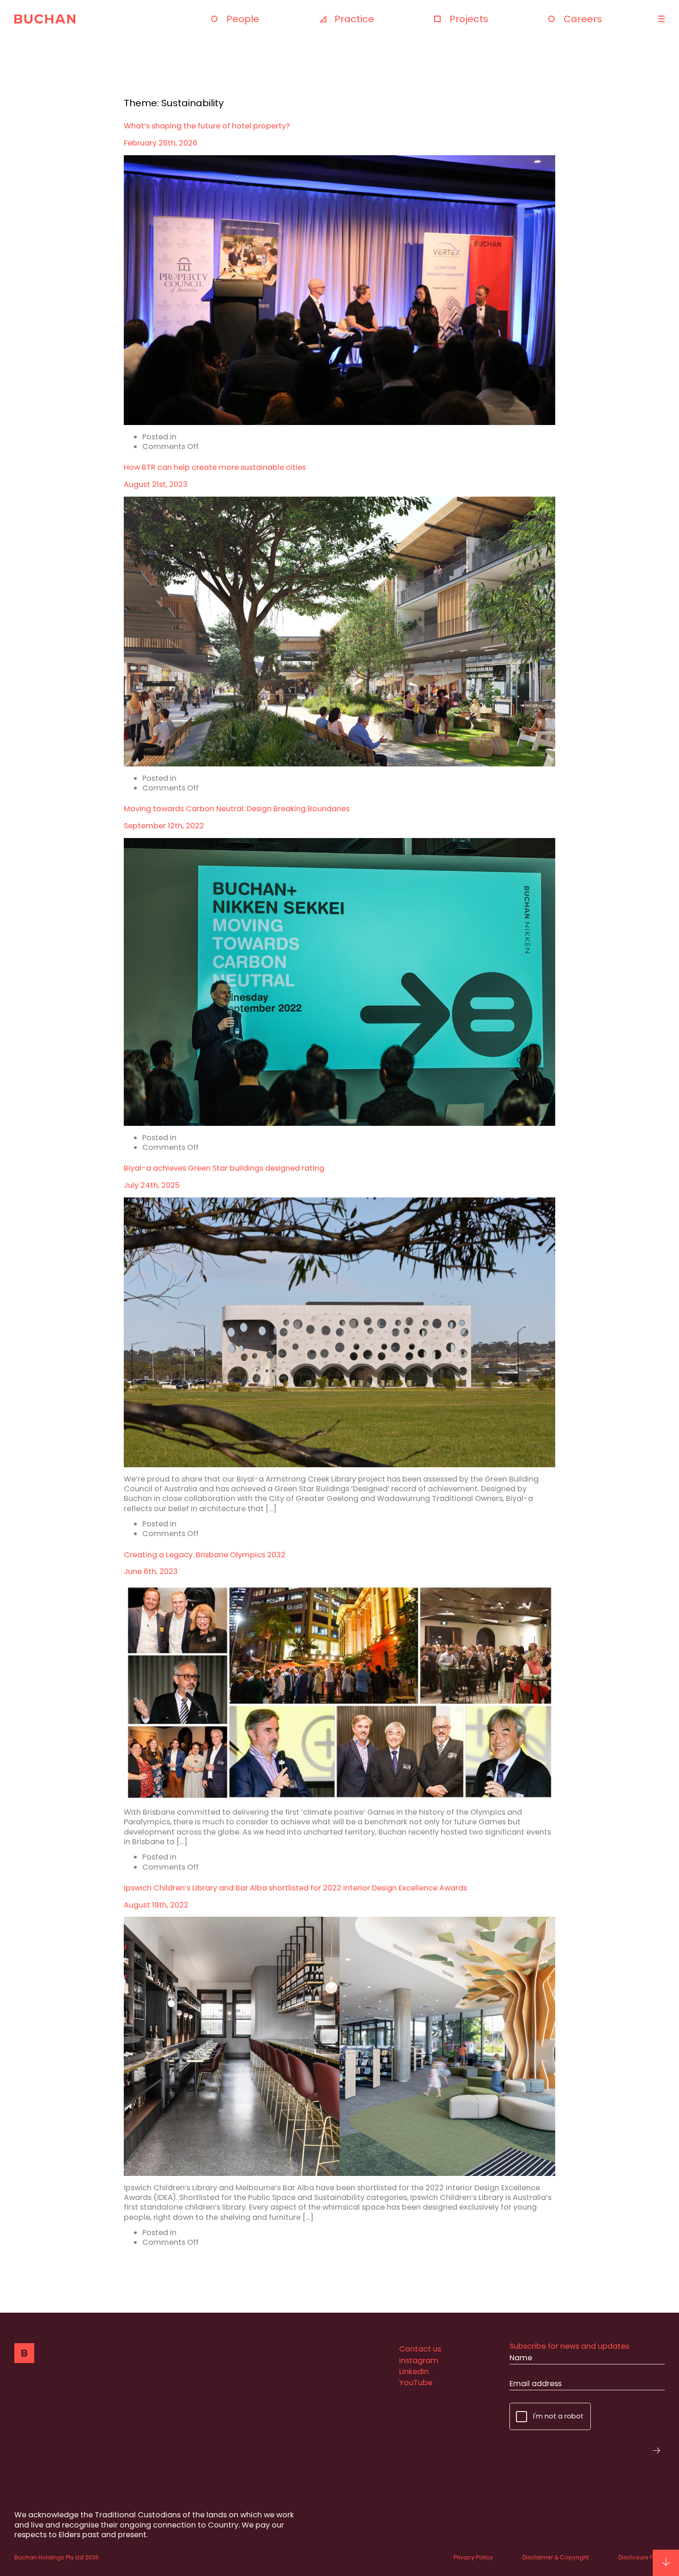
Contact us (420, 2349)
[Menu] (660, 19)
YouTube (416, 2383)
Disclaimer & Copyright (556, 2557)
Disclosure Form (642, 2557)
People (243, 19)
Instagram (419, 2360)
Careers (583, 19)
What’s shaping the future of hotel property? (207, 126)
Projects (469, 19)
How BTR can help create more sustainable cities (215, 467)
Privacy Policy (473, 2557)
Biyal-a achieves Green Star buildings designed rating (224, 1168)
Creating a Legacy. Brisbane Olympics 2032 (205, 1555)
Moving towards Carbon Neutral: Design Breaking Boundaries (237, 809)
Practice (354, 19)
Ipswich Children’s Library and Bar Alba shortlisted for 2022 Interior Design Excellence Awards (295, 1888)
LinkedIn (414, 2372)
